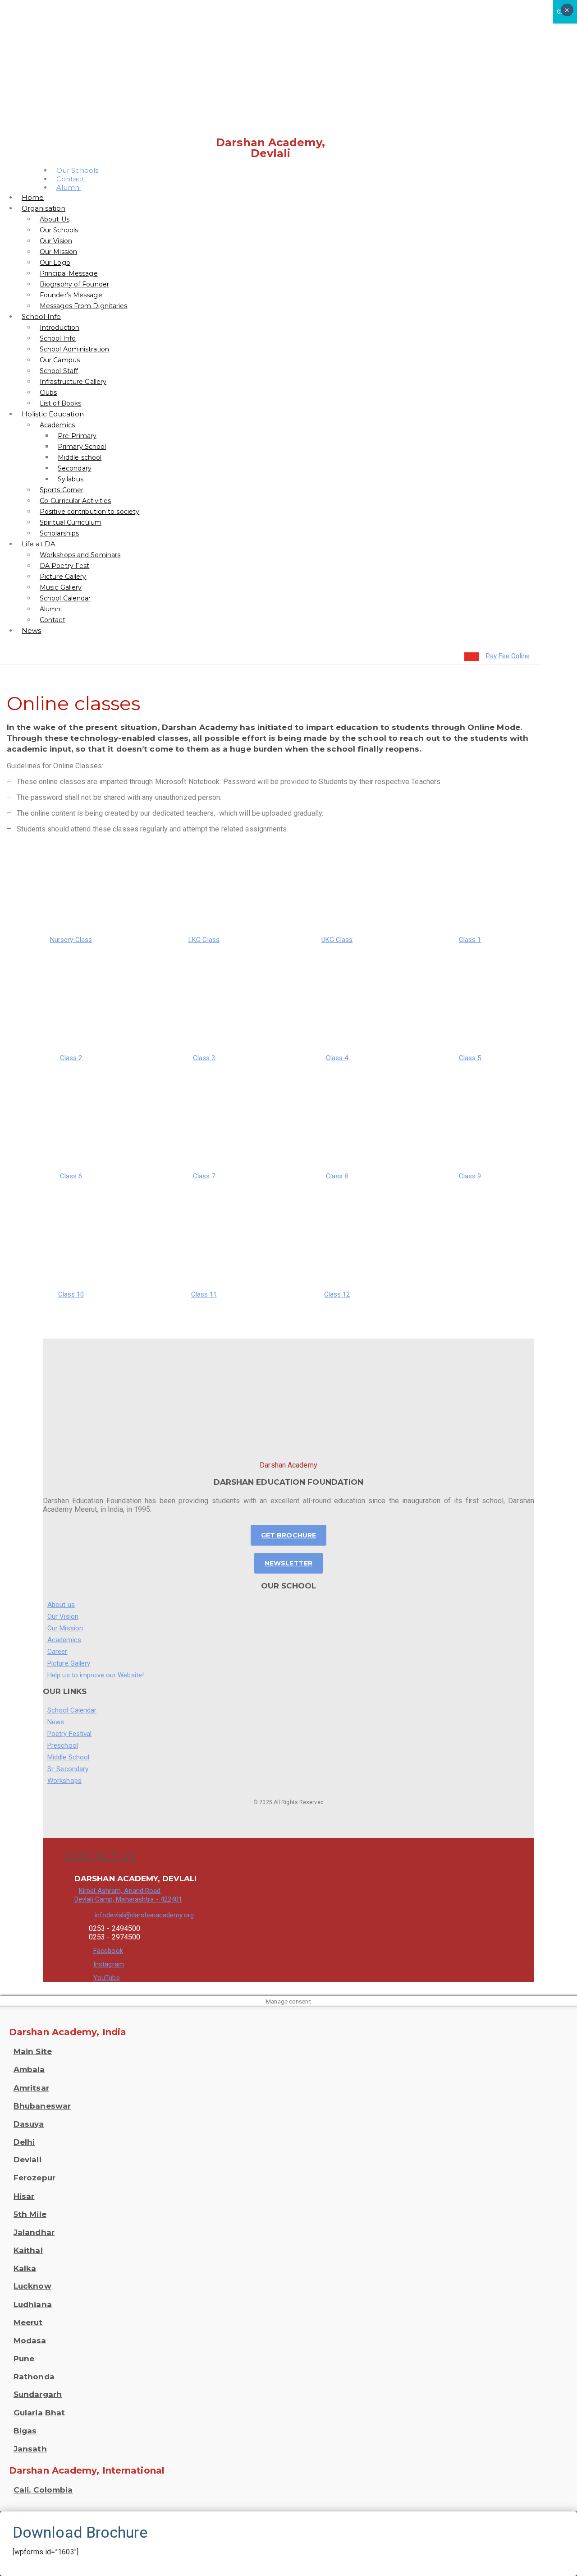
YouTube (107, 1978)
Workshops (64, 1781)
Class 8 (337, 1176)
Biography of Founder (74, 284)
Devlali (27, 2160)
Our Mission (58, 252)
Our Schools (59, 230)
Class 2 (71, 1058)
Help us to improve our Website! (96, 1675)
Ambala (29, 2069)
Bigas (25, 2431)
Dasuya (29, 2124)
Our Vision (56, 241)
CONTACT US (100, 1856)
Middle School (68, 1757)
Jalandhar (34, 2232)
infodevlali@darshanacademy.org (144, 1915)
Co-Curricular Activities (75, 501)
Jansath (30, 2449)
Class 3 (204, 1058)
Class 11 (204, 1294)
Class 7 (204, 1176)
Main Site (33, 2051)
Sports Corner (62, 490)
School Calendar (65, 598)
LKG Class (204, 940)
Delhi (24, 2142)
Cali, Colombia (43, 2490)
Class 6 (71, 1176)
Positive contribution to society (89, 512)
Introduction (60, 328)
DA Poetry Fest (64, 566)
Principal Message (69, 273)
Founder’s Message (71, 295)
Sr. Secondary (68, 1769)
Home (33, 197)
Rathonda (34, 2377)
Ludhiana (33, 2304)
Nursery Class (71, 940)
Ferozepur (34, 2178)
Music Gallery (61, 587)
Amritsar (31, 2088)
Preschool (63, 1745)
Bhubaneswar (42, 2106)
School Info (41, 316)
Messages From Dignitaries (84, 306)
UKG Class (337, 940)
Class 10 (71, 1294)
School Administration (74, 349)
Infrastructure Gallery (73, 382)
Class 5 (470, 1058)
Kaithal (28, 2250)
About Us (55, 219)
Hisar (24, 2196)
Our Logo (55, 263)
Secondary (75, 468)
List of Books (60, 403)
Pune (24, 2359)
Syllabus (71, 479)
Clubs (48, 392)
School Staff (59, 371)
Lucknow (32, 2286)
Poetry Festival (70, 1734)
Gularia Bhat (39, 2413)
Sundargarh (38, 2394)
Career (57, 1652)
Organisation (44, 208)
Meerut (28, 2322)
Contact (53, 620)
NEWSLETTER (288, 1563)
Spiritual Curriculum (71, 522)
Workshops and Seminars (80, 555)
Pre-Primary (77, 436)
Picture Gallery (63, 577)
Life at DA (39, 544)
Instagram (109, 1964)
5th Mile (30, 2214)
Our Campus (60, 360)
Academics (57, 425)
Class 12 (337, 1294)
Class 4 (337, 1058)
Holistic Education (53, 414)
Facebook (108, 1951)
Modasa (30, 2341)
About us (61, 1605)
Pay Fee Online (508, 656)
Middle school (80, 457)
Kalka (25, 2268)
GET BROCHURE (288, 1535)
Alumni (69, 187)
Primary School (82, 447)
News (31, 630)
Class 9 (470, 1176)
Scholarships (59, 533)
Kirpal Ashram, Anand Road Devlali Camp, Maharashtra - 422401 (128, 1895)
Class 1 (470, 940)
